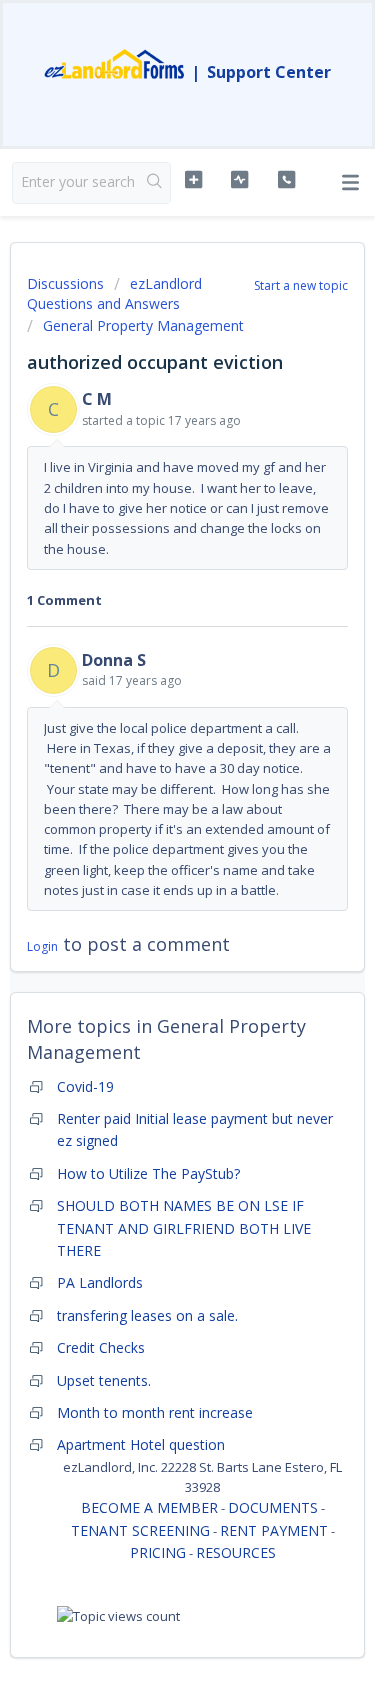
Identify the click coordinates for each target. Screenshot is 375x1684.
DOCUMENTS (273, 1507)
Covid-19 (85, 1086)
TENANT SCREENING (140, 1530)
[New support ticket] (193, 180)
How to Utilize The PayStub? (148, 1173)
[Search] (154, 183)
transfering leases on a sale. (147, 1315)
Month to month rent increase (155, 1412)
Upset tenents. (104, 1380)
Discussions (65, 283)
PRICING (158, 1552)
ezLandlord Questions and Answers (114, 293)
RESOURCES (236, 1552)
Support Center (269, 72)
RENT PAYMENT (274, 1530)
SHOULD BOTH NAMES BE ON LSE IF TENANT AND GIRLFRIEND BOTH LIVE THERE (184, 1228)
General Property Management (143, 325)
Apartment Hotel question (141, 1444)
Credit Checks (101, 1347)
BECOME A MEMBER (149, 1507)
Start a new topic (301, 285)
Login (42, 946)
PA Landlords (100, 1282)
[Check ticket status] (239, 180)
